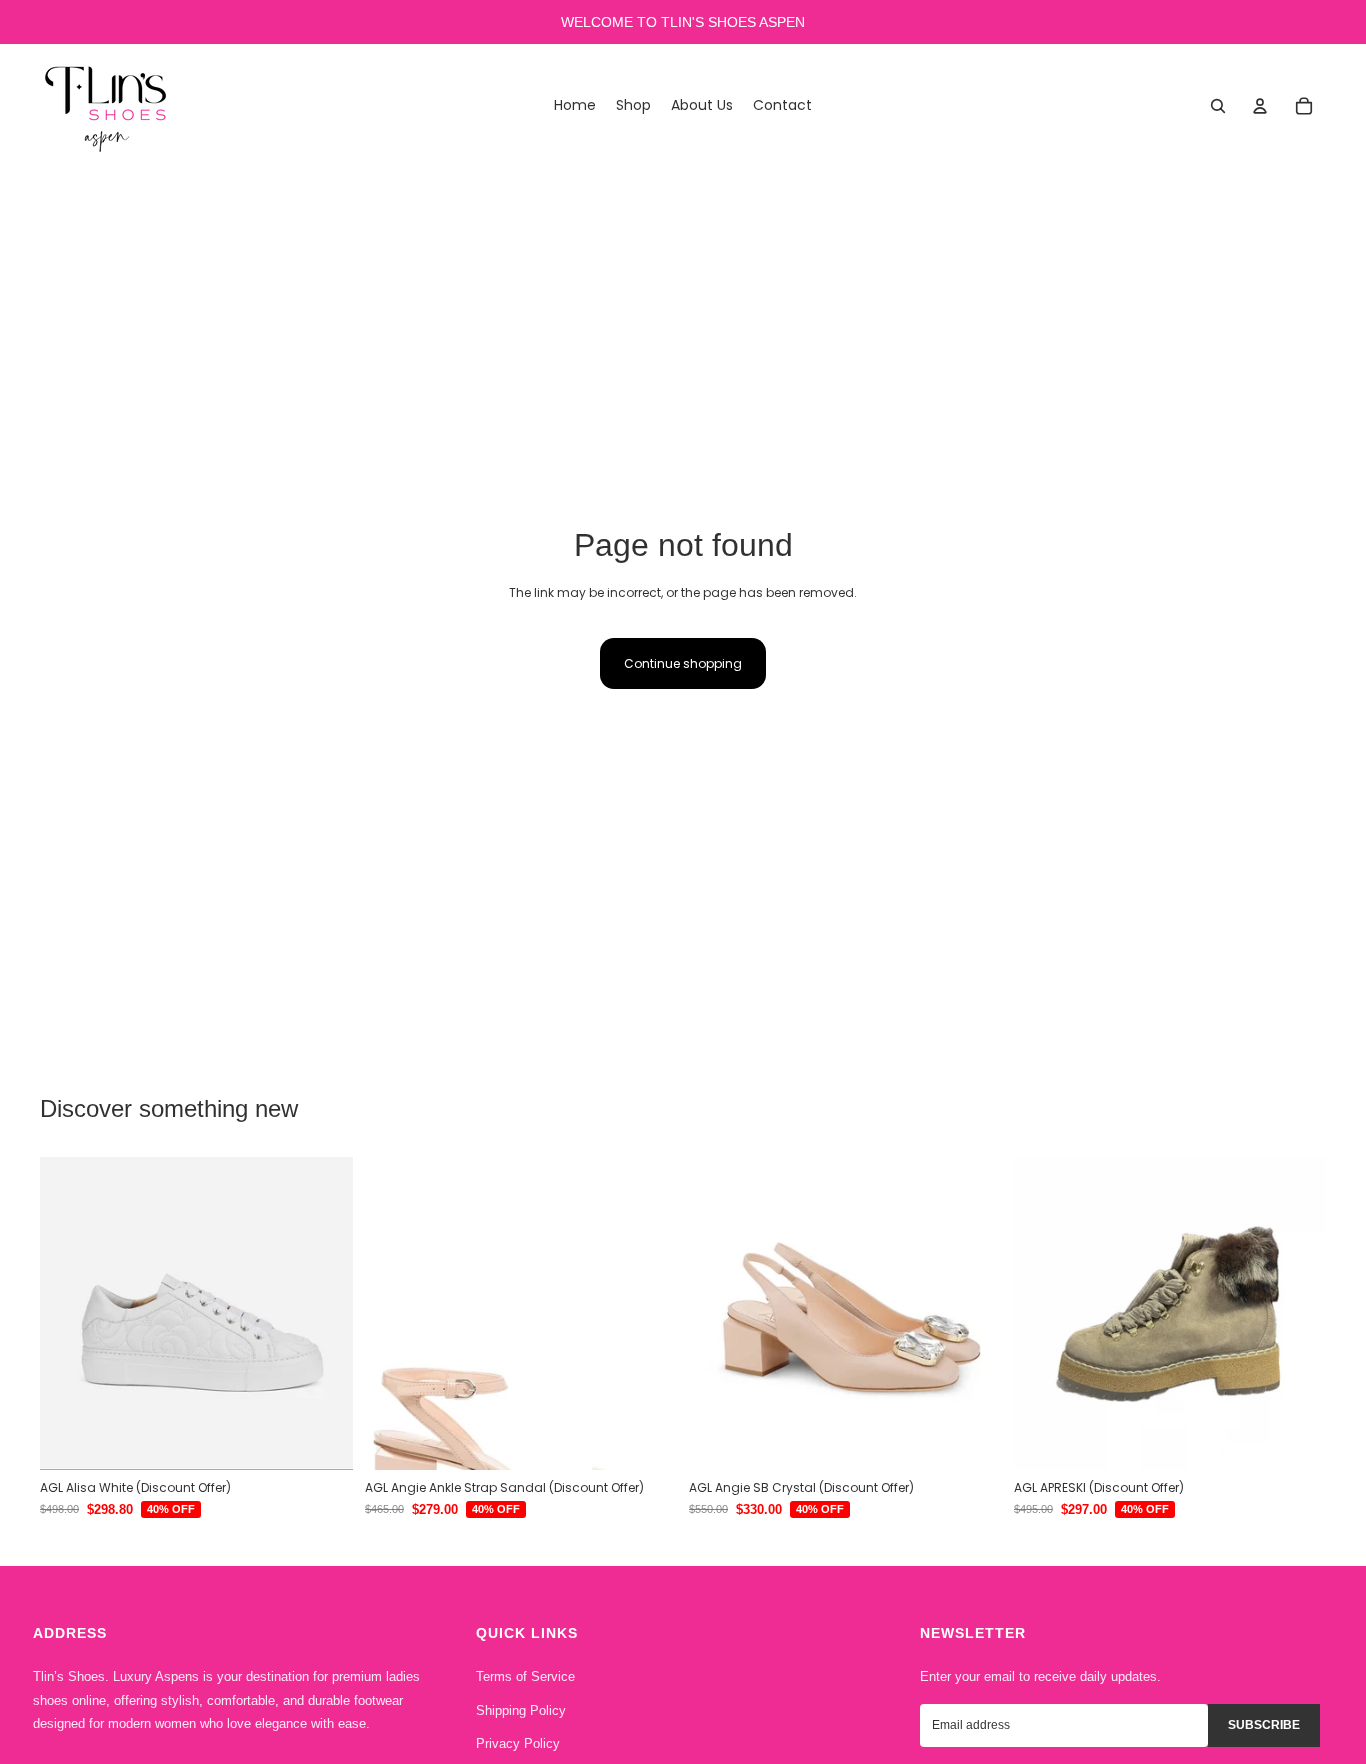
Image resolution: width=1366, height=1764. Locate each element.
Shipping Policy (521, 1710)
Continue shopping (683, 663)
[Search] (1218, 106)
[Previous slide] (70, 1314)
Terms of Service (525, 1676)
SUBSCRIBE (1264, 1725)
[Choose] (322, 1439)
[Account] (1260, 106)
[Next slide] (323, 1314)
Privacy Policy (518, 1743)
